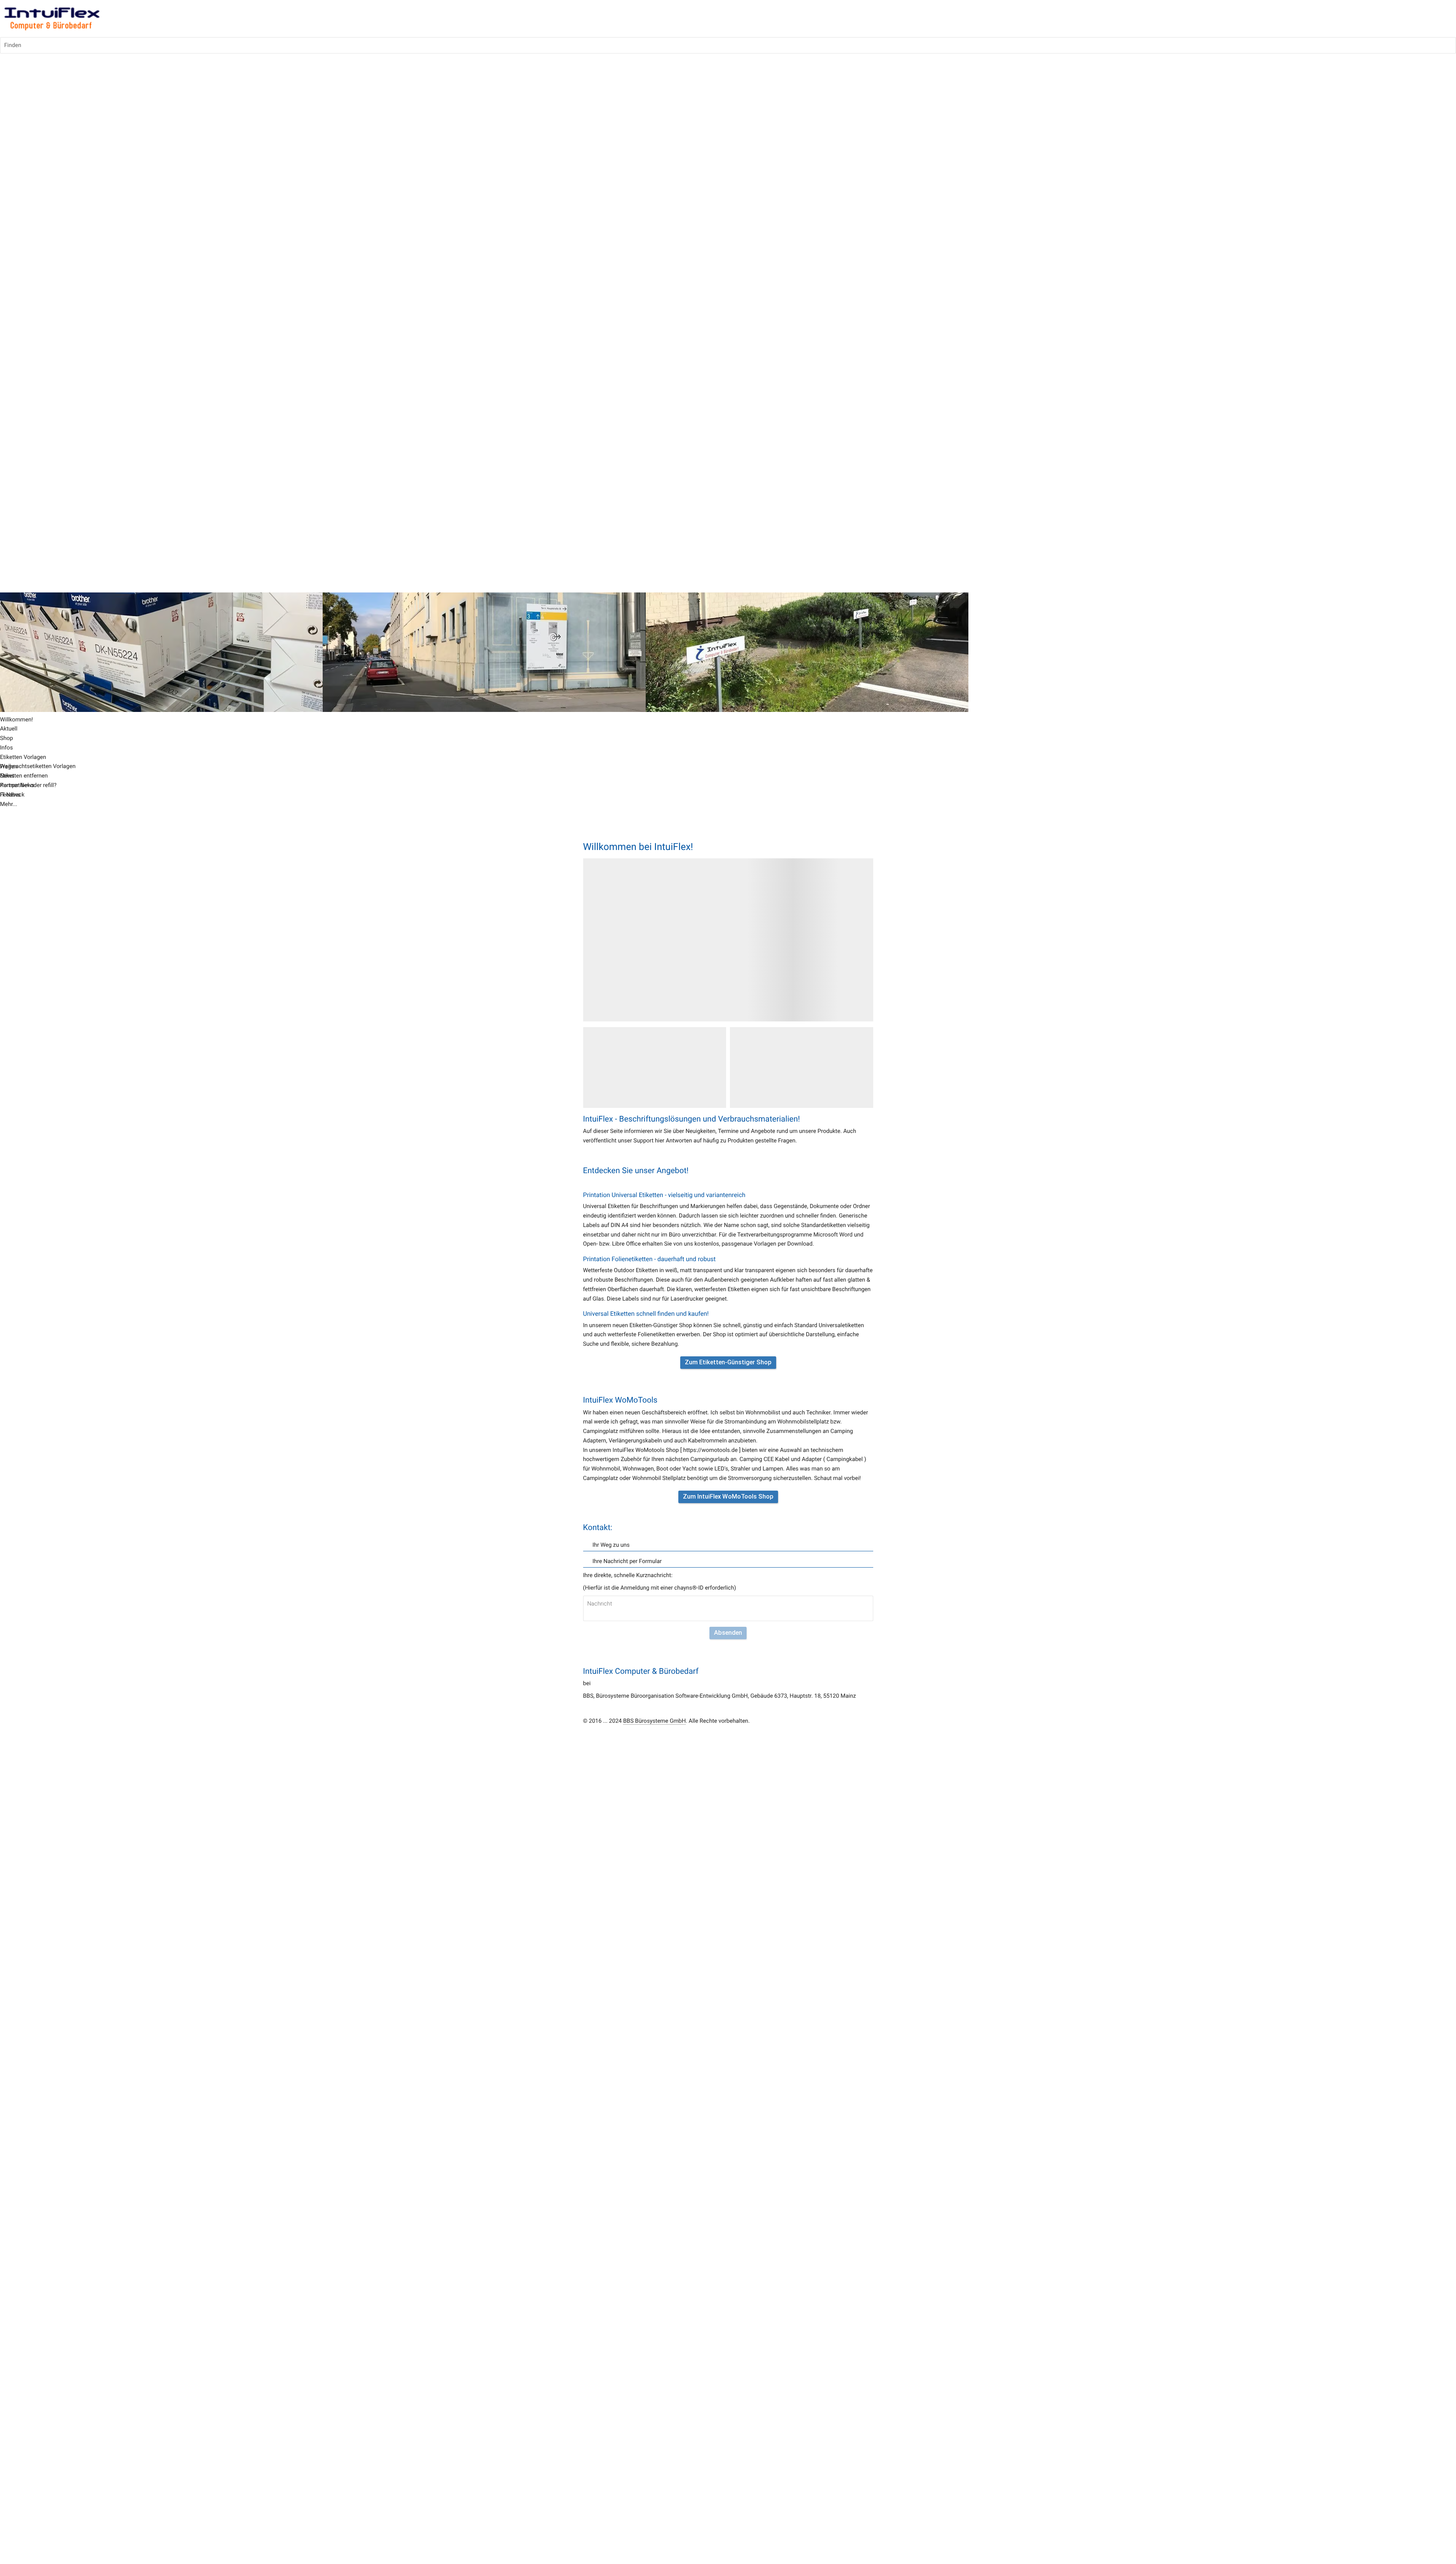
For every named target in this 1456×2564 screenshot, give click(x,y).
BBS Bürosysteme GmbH (654, 1721)
